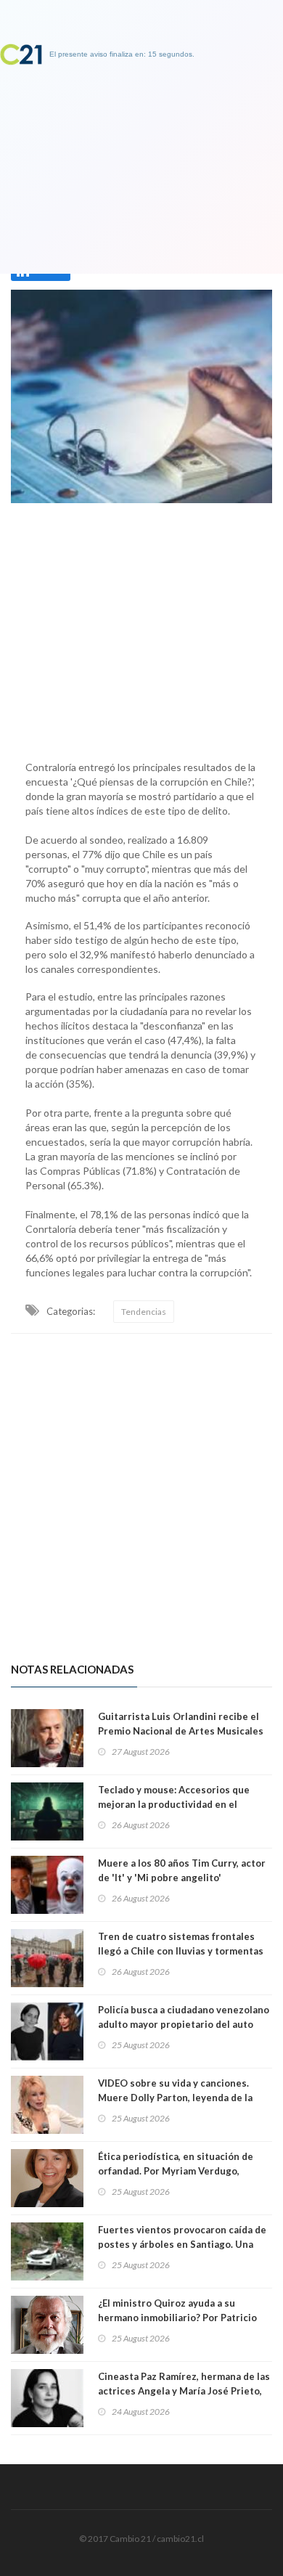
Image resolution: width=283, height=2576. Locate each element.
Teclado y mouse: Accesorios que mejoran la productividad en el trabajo (174, 1804)
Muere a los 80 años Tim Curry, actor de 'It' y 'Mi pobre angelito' (182, 1870)
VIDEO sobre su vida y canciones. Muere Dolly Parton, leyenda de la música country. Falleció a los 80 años (183, 2098)
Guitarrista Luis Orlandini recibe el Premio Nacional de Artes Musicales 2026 (181, 1731)
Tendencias (144, 1312)
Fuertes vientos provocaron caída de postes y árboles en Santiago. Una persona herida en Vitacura (182, 2244)
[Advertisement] (141, 628)
